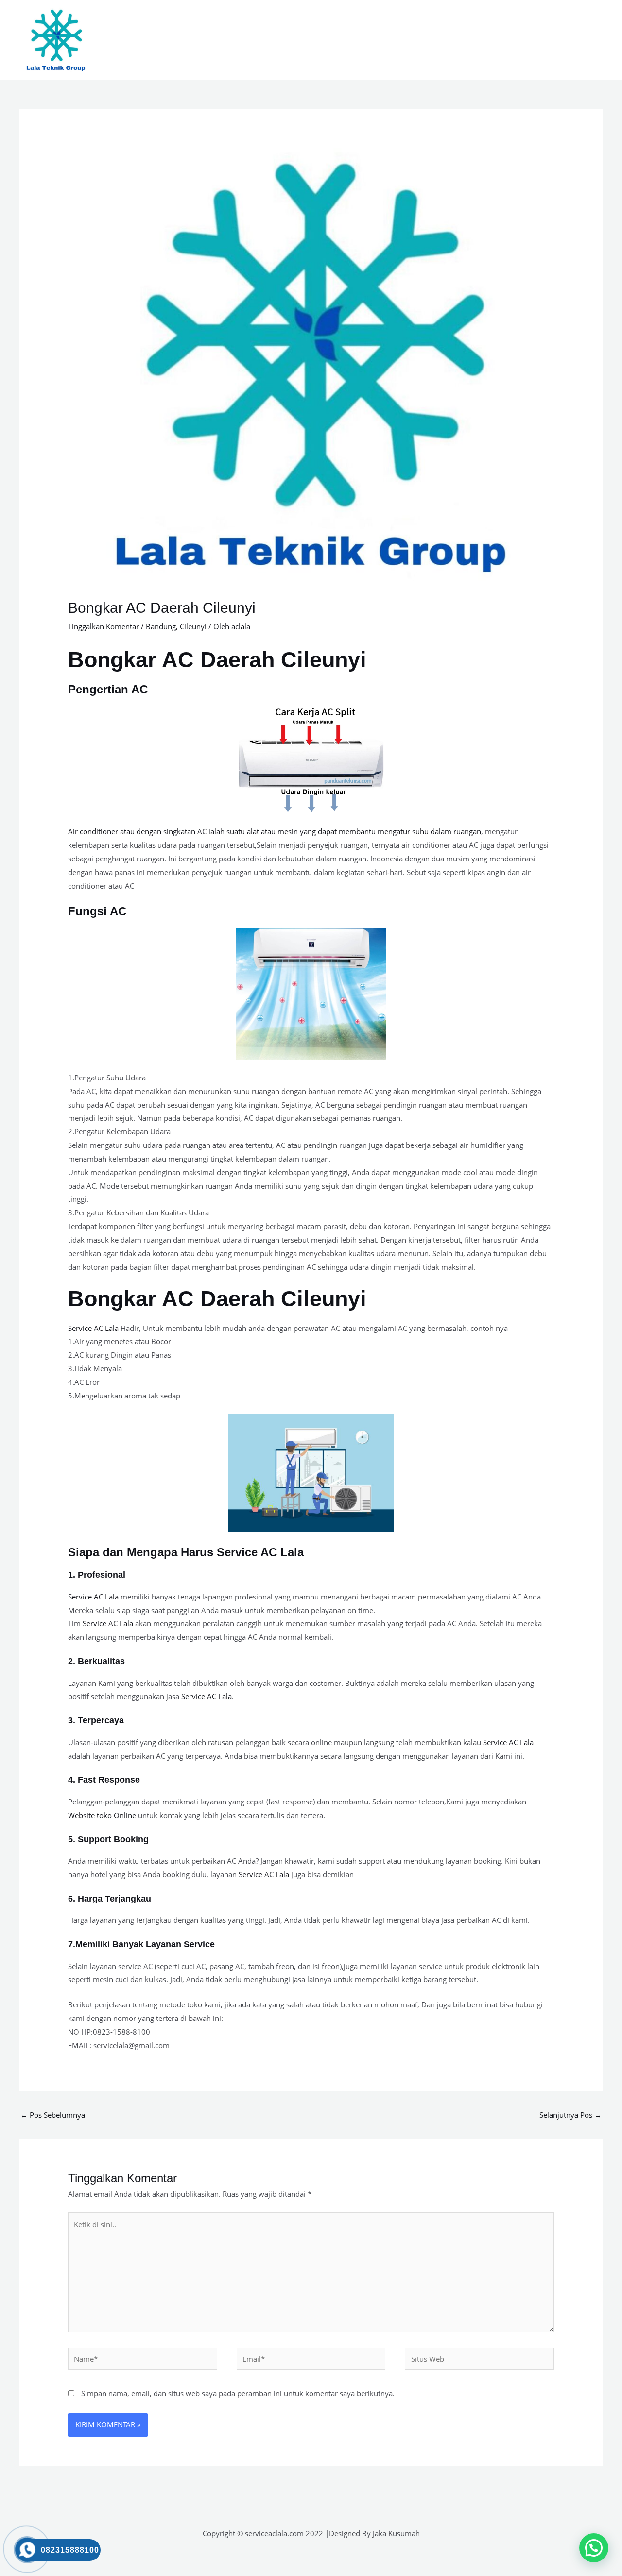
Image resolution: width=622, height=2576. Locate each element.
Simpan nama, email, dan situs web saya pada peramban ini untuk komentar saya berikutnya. (238, 2393)
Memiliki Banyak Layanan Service (145, 1944)
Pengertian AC (108, 689)
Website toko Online (102, 1815)
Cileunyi (193, 626)
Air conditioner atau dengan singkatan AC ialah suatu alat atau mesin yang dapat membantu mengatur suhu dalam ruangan (275, 831)
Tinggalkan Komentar (104, 626)
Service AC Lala (93, 1328)
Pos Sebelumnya (53, 2115)
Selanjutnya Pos (570, 2115)
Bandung (161, 626)
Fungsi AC (97, 911)
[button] (594, 2548)
